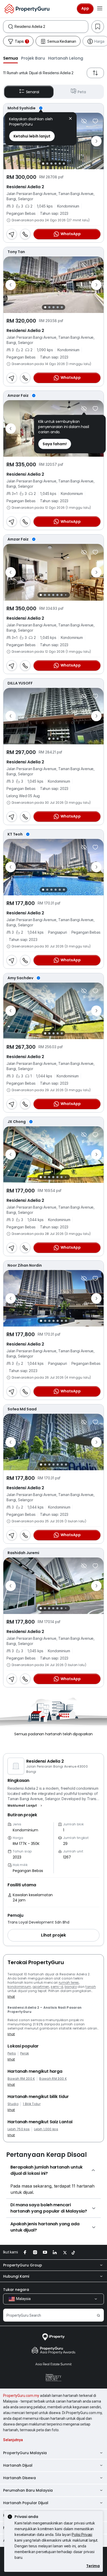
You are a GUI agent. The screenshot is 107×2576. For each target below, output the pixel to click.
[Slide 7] (66, 595)
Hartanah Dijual (18, 2465)
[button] (11, 58)
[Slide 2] (47, 164)
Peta (82, 92)
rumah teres (69, 1983)
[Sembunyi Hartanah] (84, 121)
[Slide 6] (64, 164)
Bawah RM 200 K (21, 2079)
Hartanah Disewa (19, 2478)
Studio (13, 2104)
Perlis (12, 2053)
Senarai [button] (33, 92)
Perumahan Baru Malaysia (28, 2490)
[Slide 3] (51, 164)
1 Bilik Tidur (32, 2104)
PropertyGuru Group (23, 2265)
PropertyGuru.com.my (21, 2396)
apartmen (41, 1987)
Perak (25, 2053)
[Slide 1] (43, 164)
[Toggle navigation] (100, 9)
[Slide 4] (56, 164)
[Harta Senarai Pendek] (95, 121)
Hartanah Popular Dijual (26, 2503)
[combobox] (51, 27)
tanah (91, 1987)
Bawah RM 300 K (53, 2079)
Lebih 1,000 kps (46, 2129)
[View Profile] (53, 108)
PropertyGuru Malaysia (25, 2453)
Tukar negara (16, 2290)
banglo (71, 1987)
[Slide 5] (60, 164)
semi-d (57, 1987)
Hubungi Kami (16, 2276)
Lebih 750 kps (19, 2129)
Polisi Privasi (82, 2534)
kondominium (19, 1987)
